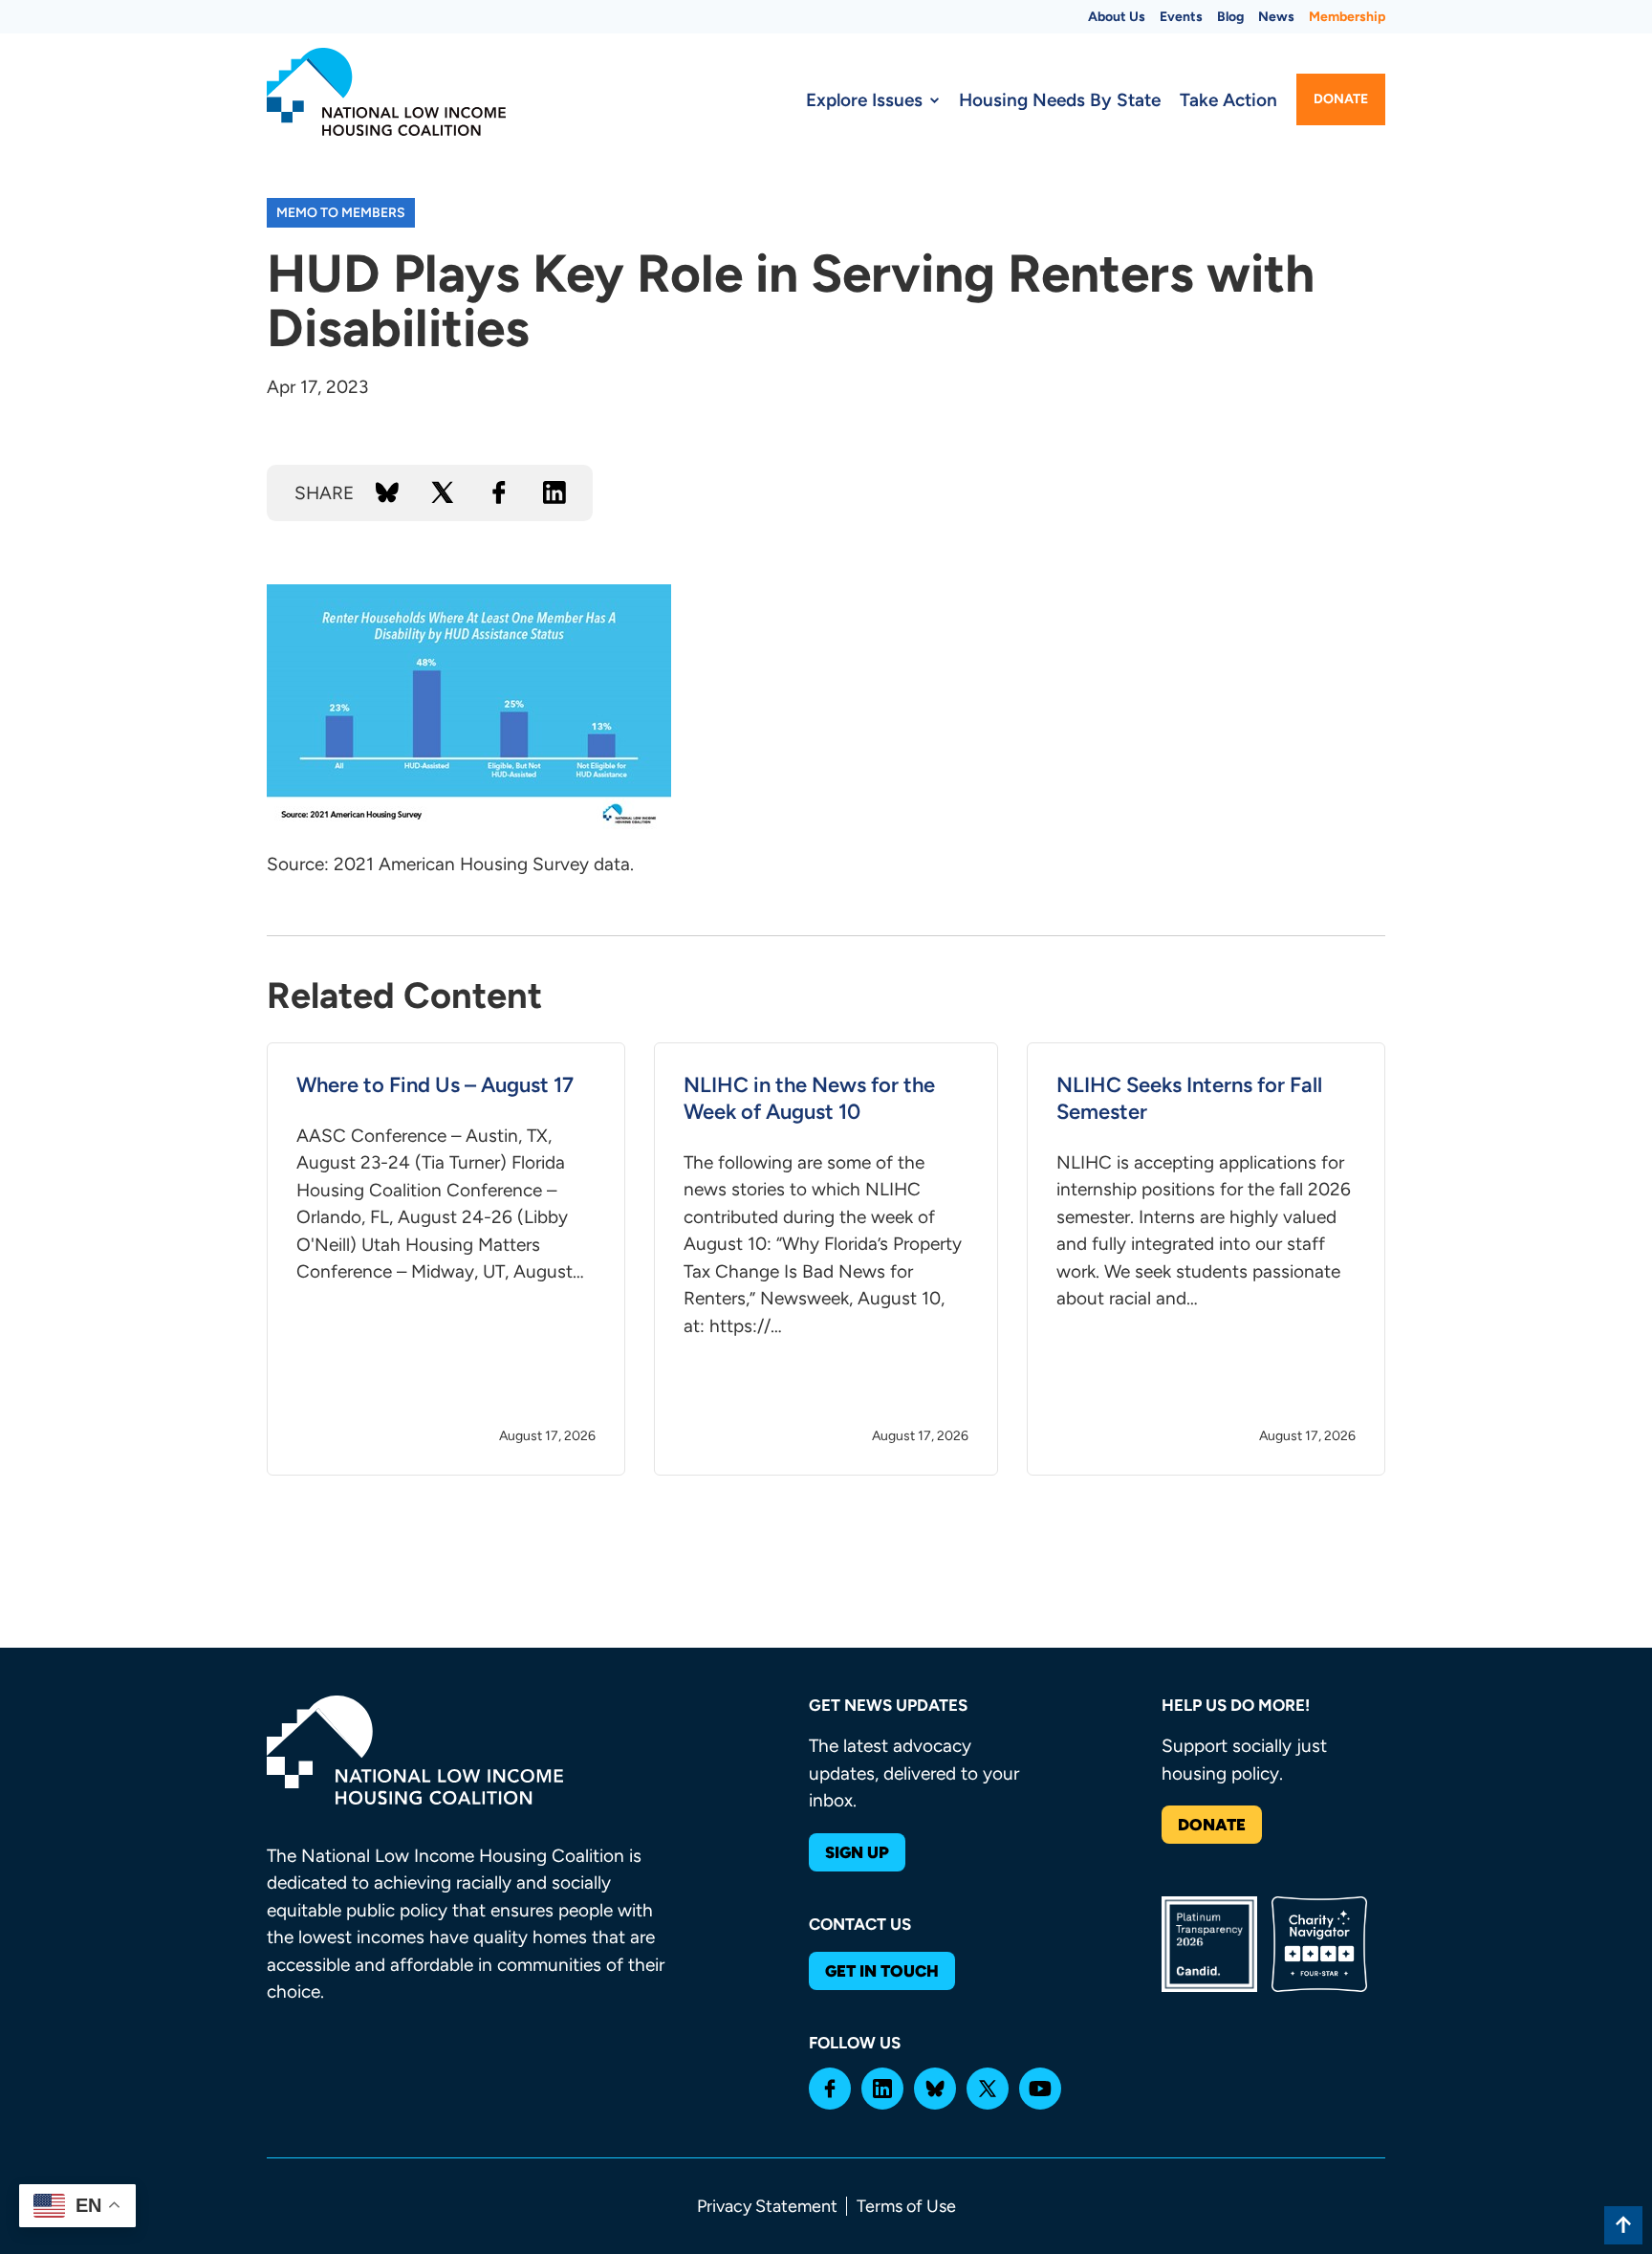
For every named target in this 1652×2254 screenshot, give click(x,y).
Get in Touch (882, 1971)
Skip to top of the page (1623, 2225)
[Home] (386, 92)
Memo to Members (341, 213)
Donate (1341, 99)
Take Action (1228, 100)
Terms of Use (906, 2206)
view (446, 1259)
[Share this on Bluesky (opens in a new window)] (387, 492)
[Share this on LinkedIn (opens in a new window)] (554, 492)
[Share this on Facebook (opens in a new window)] (499, 492)
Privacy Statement (767, 2206)
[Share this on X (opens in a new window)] (443, 492)
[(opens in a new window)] (830, 2089)
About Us (1117, 17)
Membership (1347, 17)
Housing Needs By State (1060, 100)
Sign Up (857, 1852)
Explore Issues (864, 100)
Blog (1230, 17)
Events (1181, 17)
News (1276, 17)
